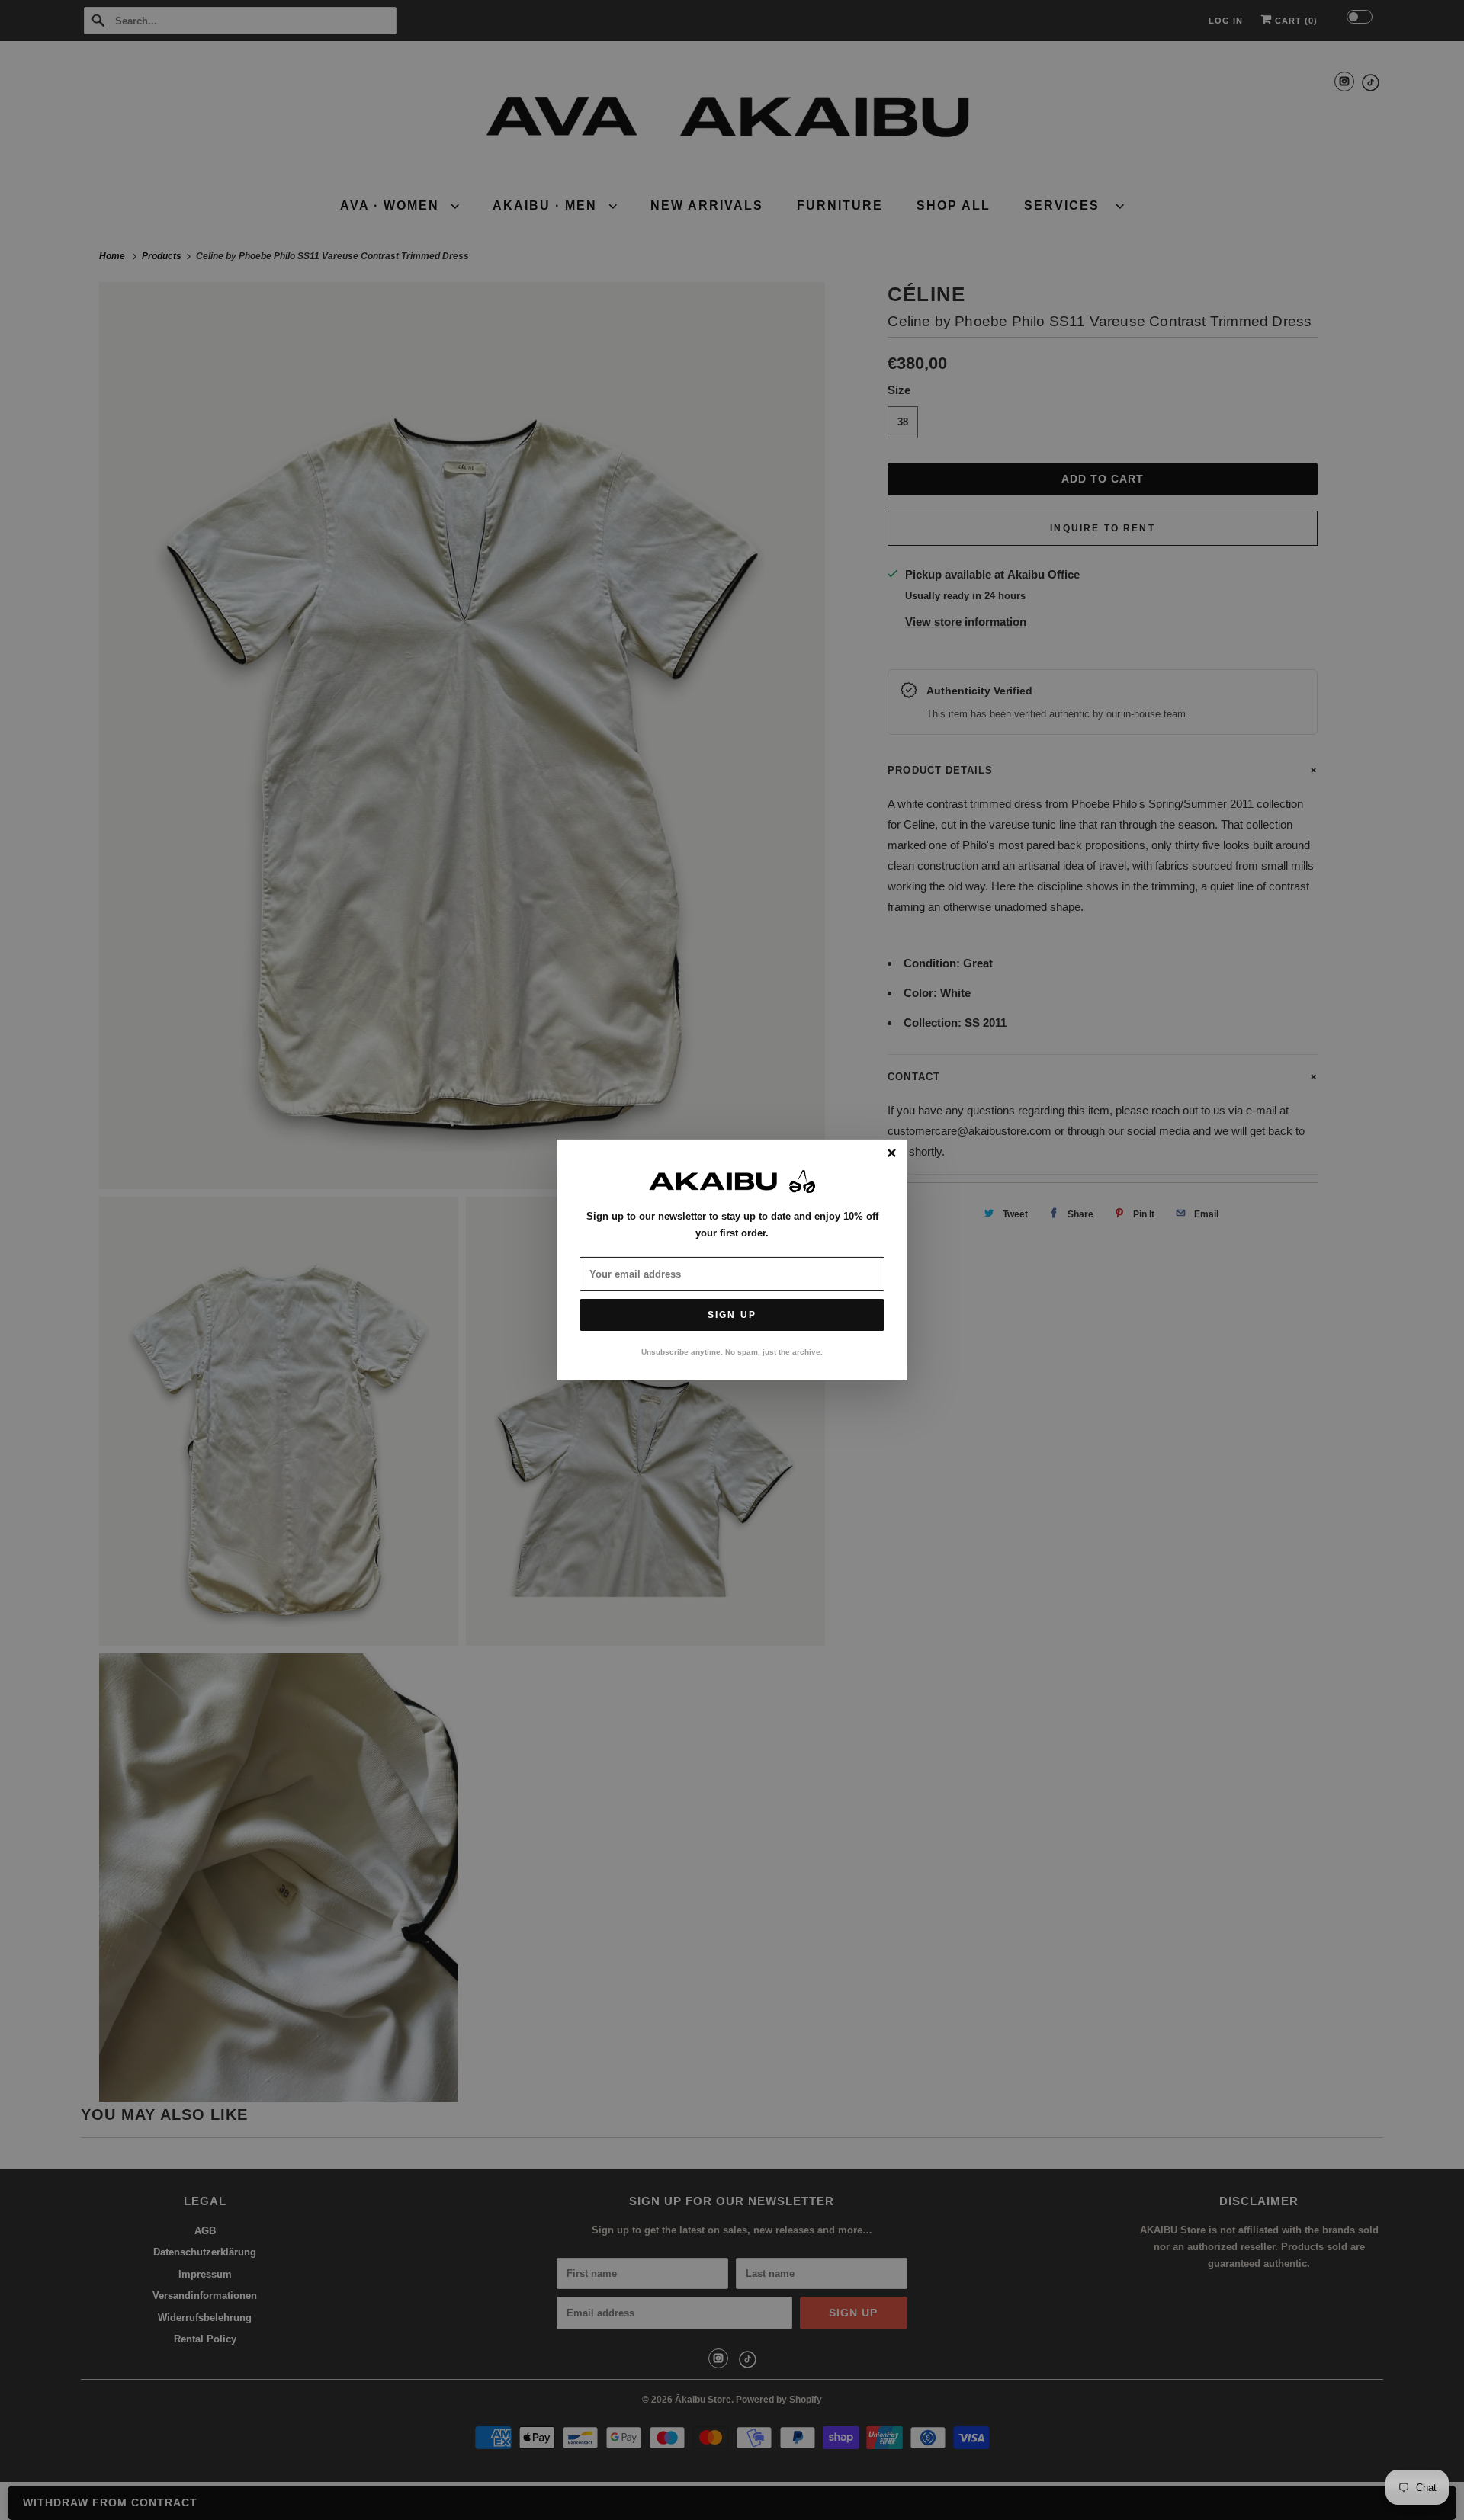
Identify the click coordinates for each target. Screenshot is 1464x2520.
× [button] (892, 1154)
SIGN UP (732, 1315)
